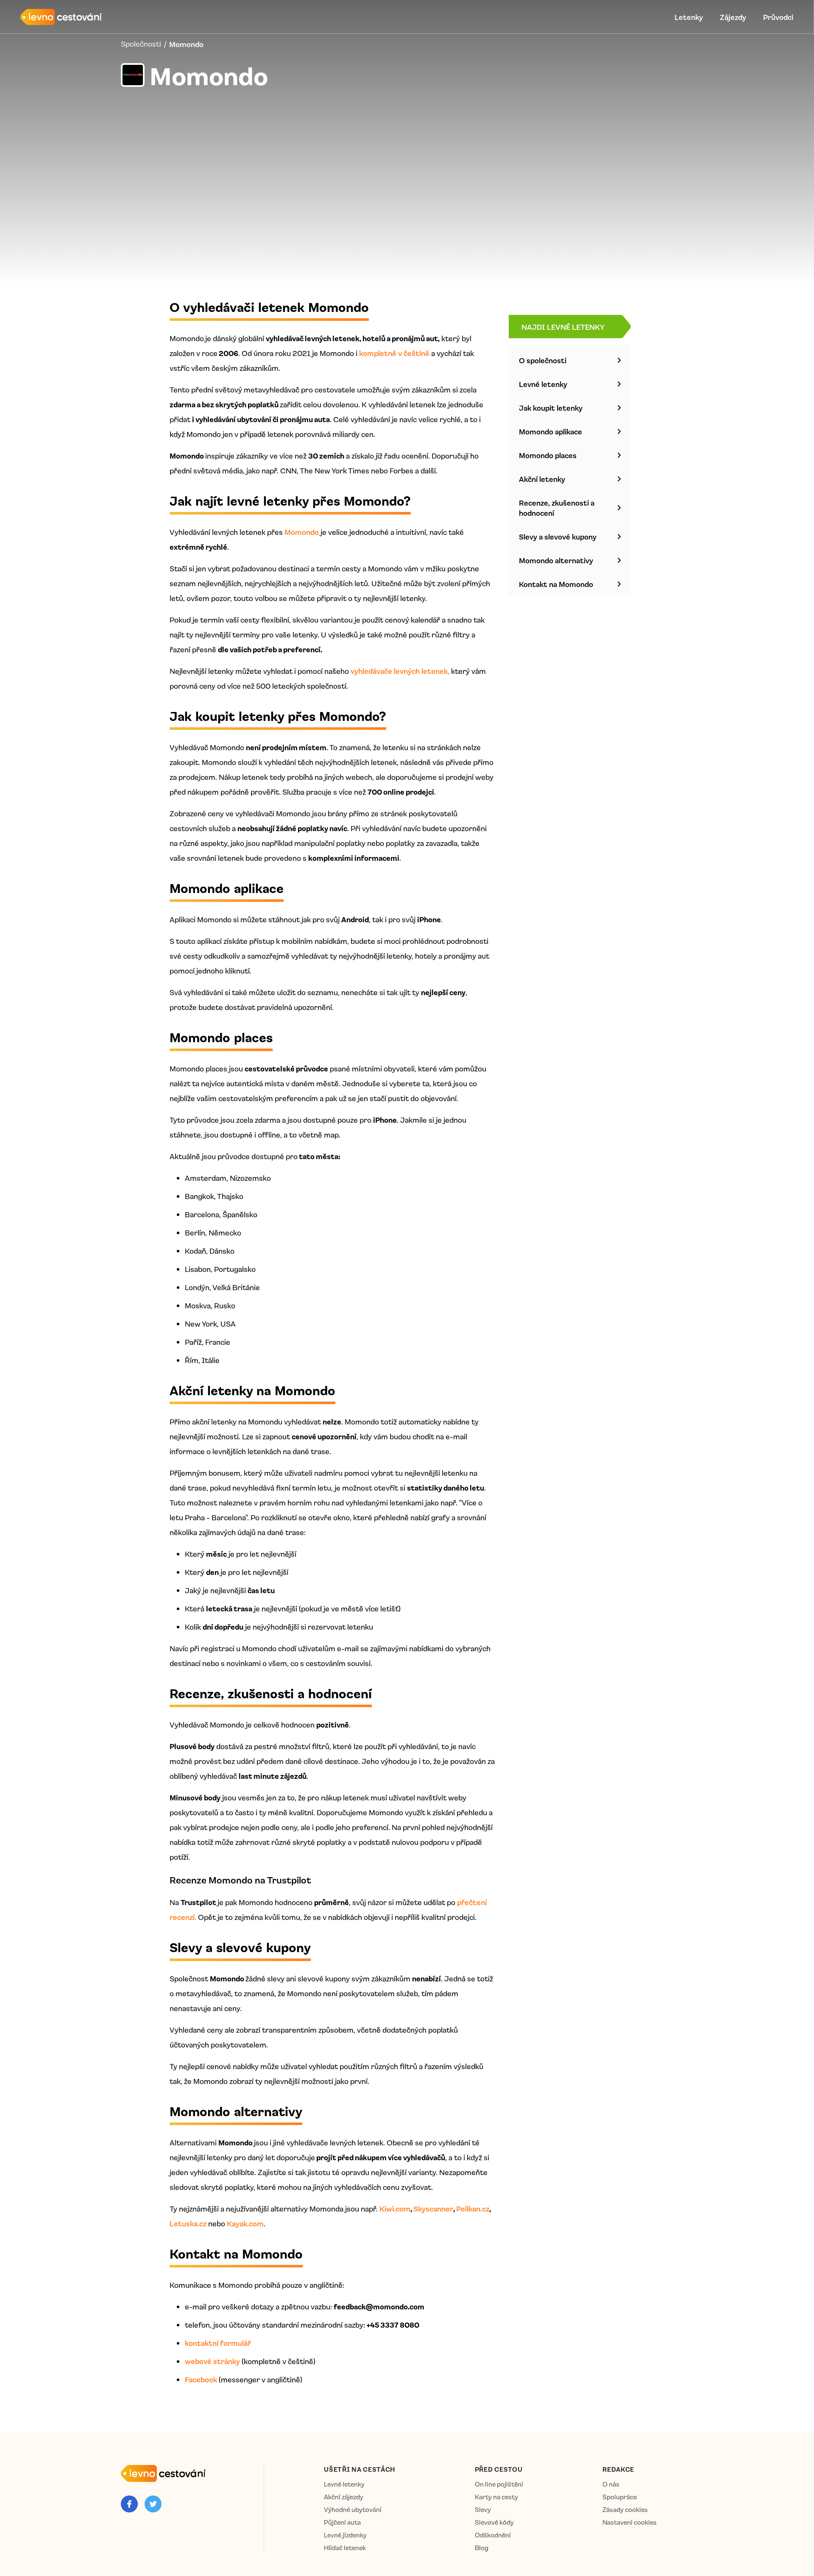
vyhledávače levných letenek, (400, 671)
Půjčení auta (342, 2522)
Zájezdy (733, 17)
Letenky (689, 17)
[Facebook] (129, 2504)
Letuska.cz (188, 2223)
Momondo (302, 532)
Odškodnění (493, 2535)
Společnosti (141, 44)
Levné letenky (543, 384)
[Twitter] (153, 2504)
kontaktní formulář (218, 2343)
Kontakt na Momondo (556, 584)
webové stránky (212, 2361)
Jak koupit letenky (551, 408)
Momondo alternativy (556, 560)
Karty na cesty (496, 2497)
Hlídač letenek (345, 2548)
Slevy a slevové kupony (558, 537)
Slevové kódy (494, 2522)
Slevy (483, 2510)
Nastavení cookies (630, 2522)
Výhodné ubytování (353, 2510)
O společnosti (543, 360)
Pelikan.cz (473, 2209)
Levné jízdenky (345, 2535)
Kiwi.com (395, 2209)
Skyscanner (433, 2209)
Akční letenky (542, 479)
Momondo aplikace (551, 431)
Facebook (201, 2379)
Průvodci (778, 17)
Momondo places (548, 455)
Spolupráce (620, 2497)
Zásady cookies (625, 2510)
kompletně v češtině (394, 353)
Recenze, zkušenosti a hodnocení (557, 508)
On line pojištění (499, 2484)
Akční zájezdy (344, 2497)
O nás (611, 2484)
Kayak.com (245, 2223)
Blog (482, 2548)
